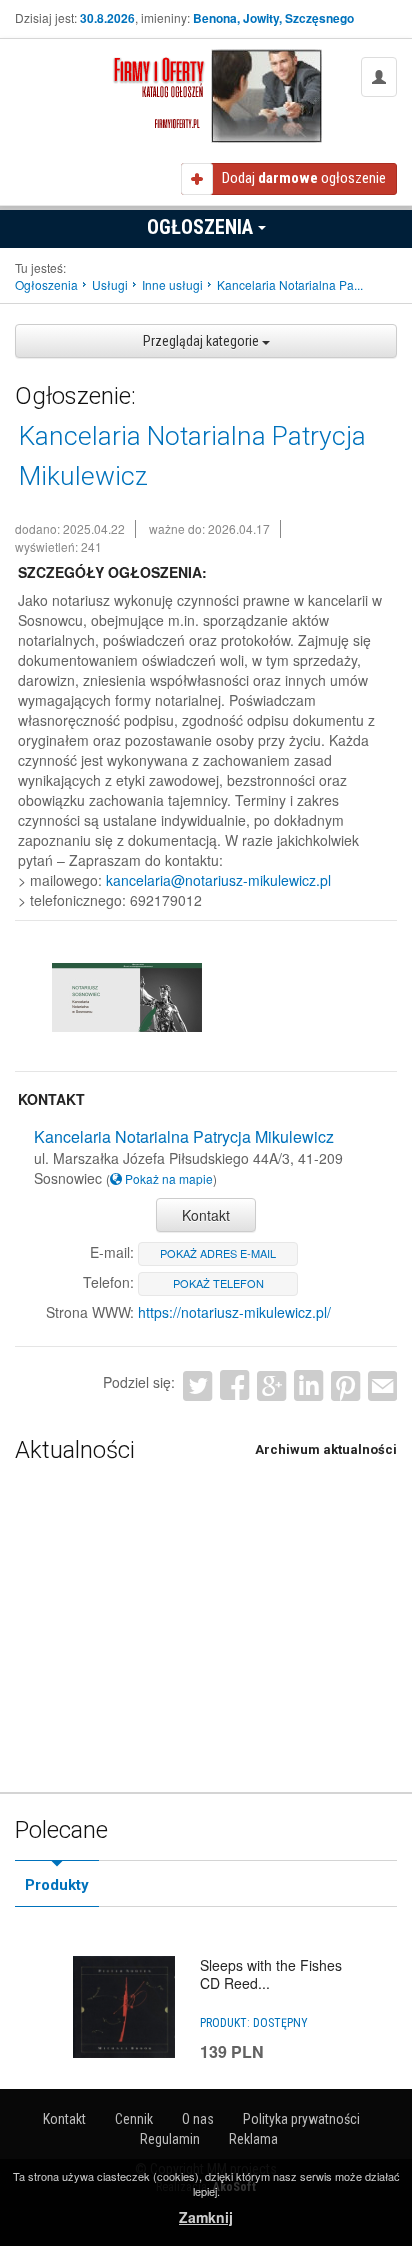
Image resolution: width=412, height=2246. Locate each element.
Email (382, 1385)
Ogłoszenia (202, 227)
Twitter (197, 1385)
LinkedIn (308, 1385)
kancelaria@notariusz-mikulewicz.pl (218, 880)
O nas (198, 2119)
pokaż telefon (218, 1283)
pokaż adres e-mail (218, 1253)
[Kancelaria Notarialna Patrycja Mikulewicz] (127, 997)
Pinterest (345, 1385)
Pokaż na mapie (167, 1178)
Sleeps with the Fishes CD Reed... (271, 1974)
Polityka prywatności (301, 2119)
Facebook (234, 1385)
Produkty (57, 1885)
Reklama (253, 2139)
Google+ (271, 1385)
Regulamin (170, 2139)
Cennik (134, 2119)
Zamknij (206, 2217)
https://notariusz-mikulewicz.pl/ (234, 1312)
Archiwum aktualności (326, 1449)
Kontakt (206, 1215)
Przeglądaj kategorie (202, 341)
